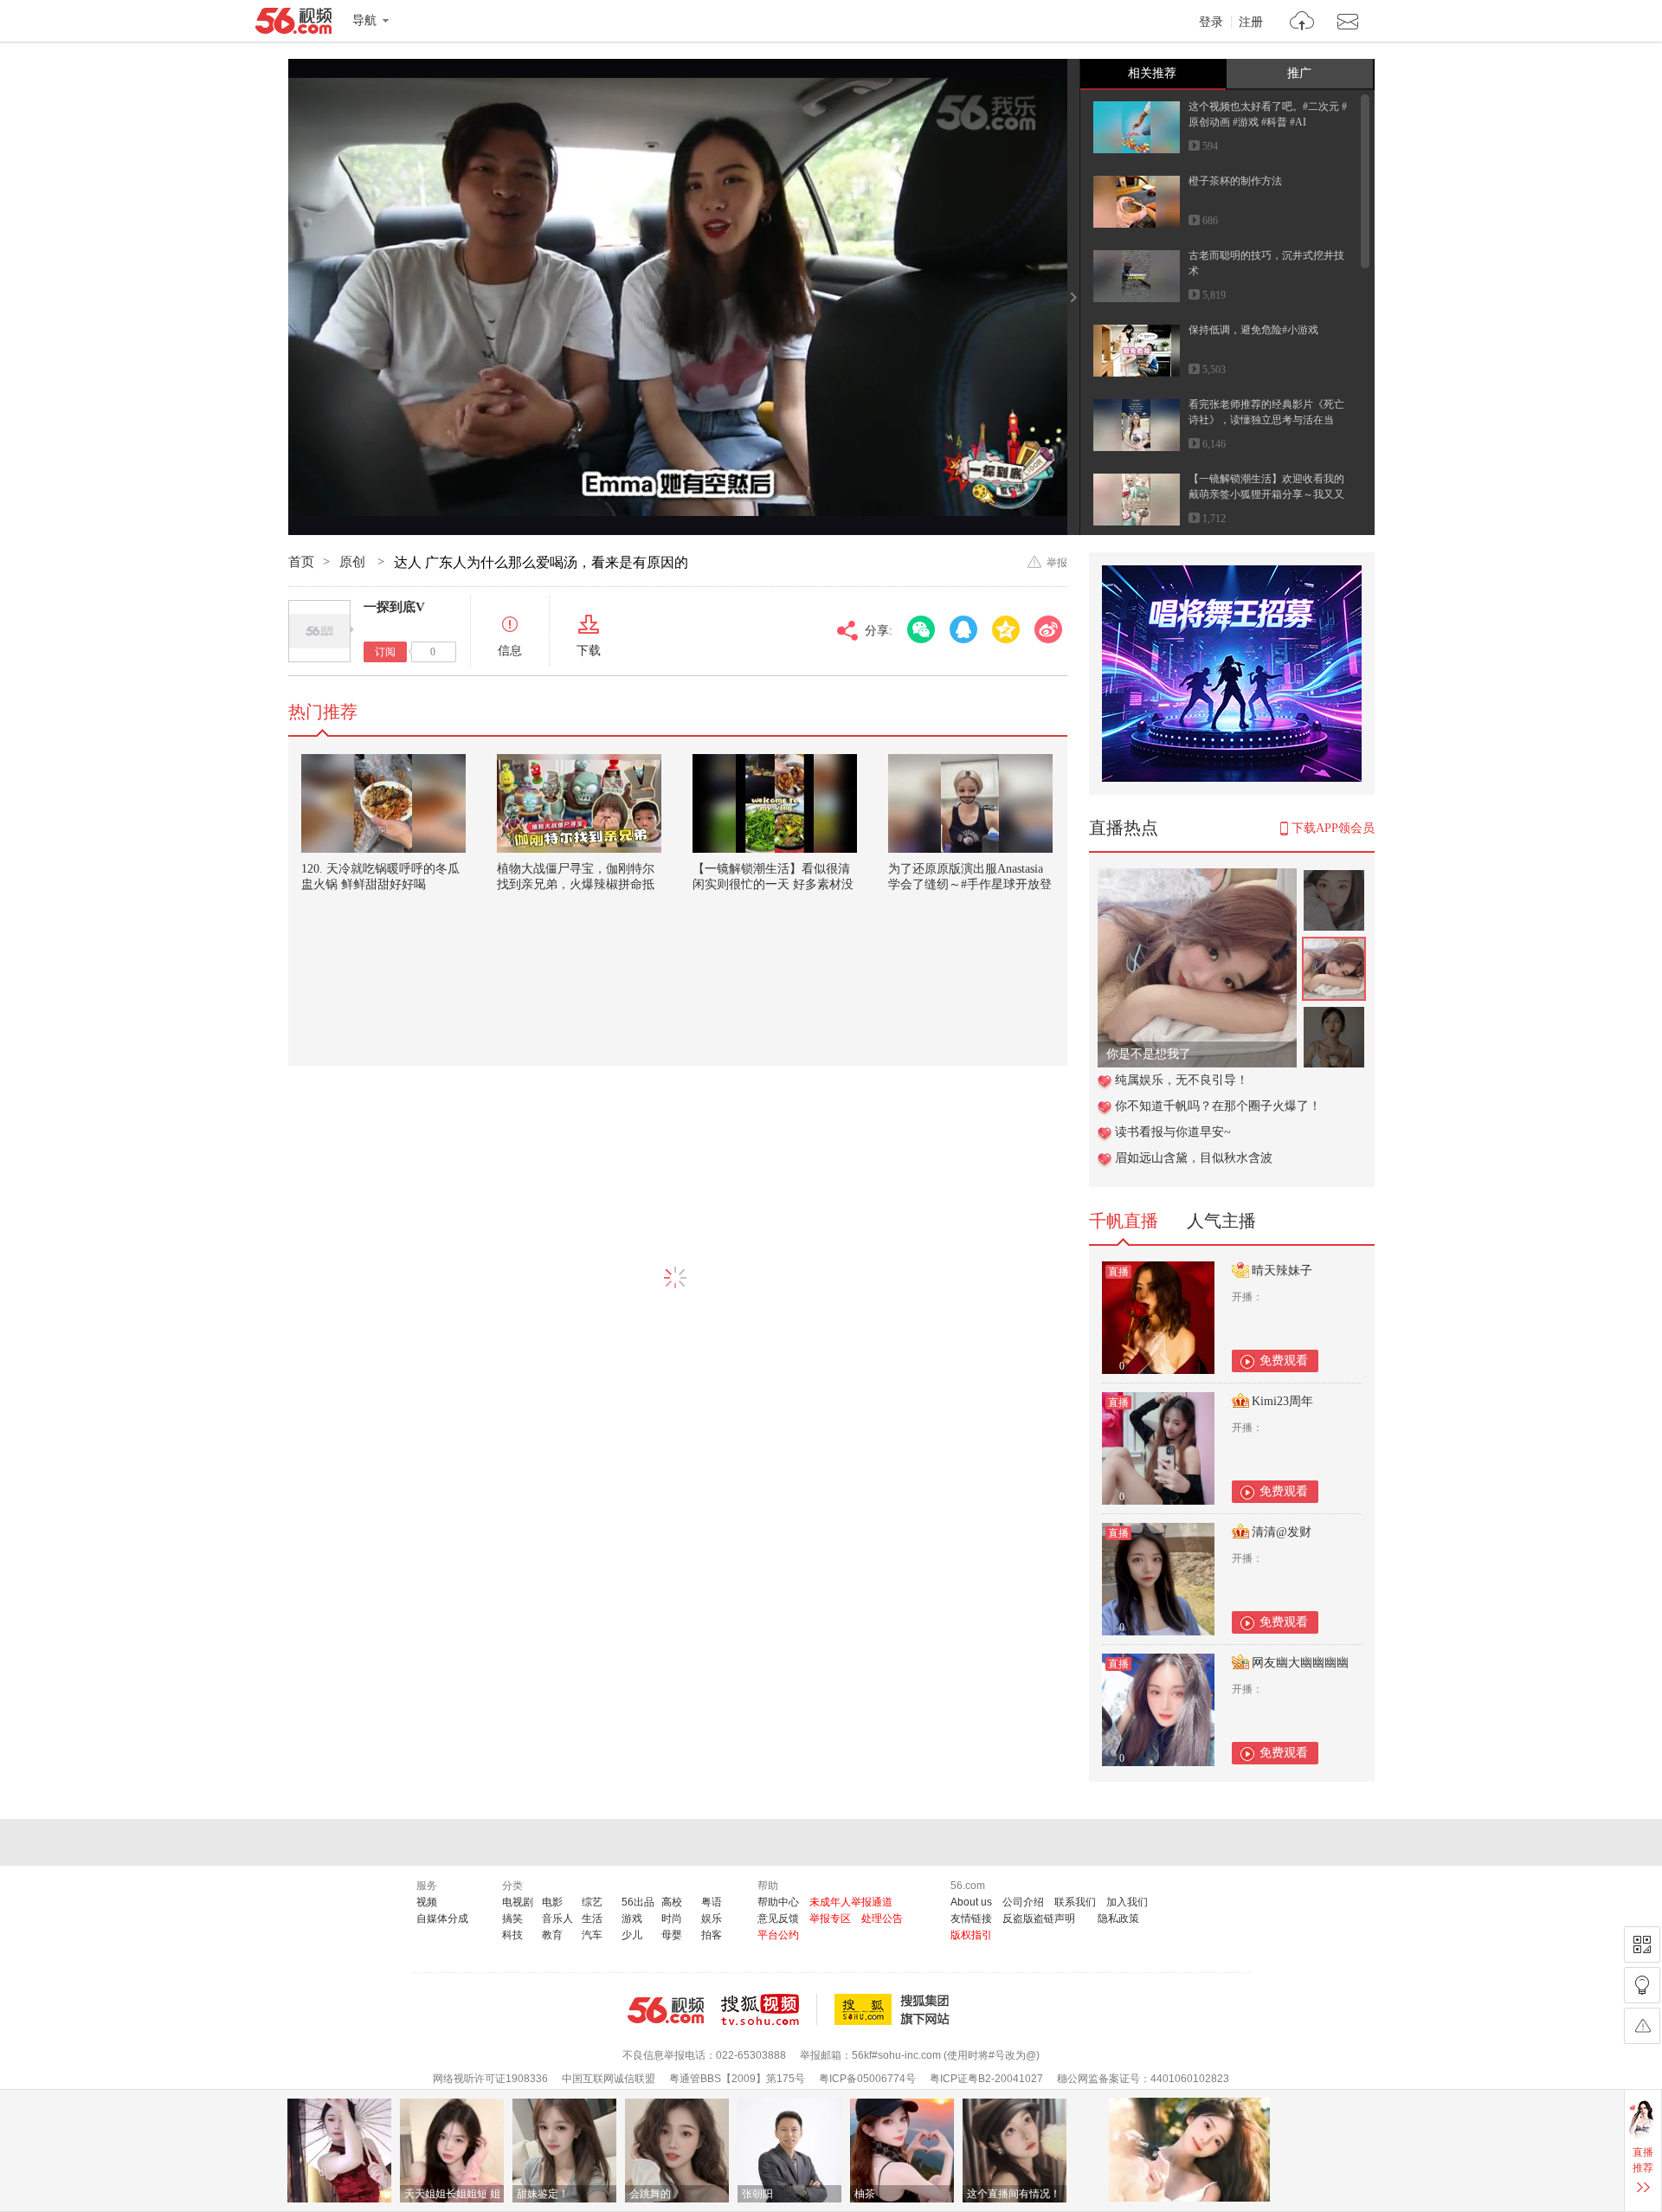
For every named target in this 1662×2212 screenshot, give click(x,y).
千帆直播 (1124, 1221)
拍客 (712, 1935)
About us (971, 1902)
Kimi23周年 (1282, 1401)
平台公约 (778, 1935)
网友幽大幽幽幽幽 (1300, 1663)
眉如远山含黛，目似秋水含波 (1194, 1158)
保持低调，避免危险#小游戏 (1253, 330)
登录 (1211, 23)
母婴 (672, 1935)
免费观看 (1284, 1361)
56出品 (638, 1902)
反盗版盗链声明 (1039, 1919)
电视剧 (518, 1902)
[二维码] (1642, 1944)
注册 (1251, 23)
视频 (427, 1902)
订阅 (385, 652)
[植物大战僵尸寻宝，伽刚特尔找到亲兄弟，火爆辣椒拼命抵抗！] (579, 803)
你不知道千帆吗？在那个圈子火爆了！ (1218, 1106)
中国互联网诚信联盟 (609, 2079)
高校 (672, 1902)
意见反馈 (778, 1919)
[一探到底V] (319, 631)
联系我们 (1075, 1902)
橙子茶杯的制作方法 (1235, 181)
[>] (1302, 23)
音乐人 (557, 1919)
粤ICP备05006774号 (867, 2079)
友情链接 (971, 1919)
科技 (512, 1935)
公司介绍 (1023, 1902)
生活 (592, 1919)
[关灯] (1642, 1985)
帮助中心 (778, 1902)
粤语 (712, 1902)
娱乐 (712, 1919)
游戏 (632, 1919)
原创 (354, 562)
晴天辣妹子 (1282, 1270)
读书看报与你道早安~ (1173, 1132)
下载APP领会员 (1333, 828)
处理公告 (882, 1919)
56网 (666, 2010)
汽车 (592, 1935)
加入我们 (1127, 1902)
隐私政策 (1118, 1919)
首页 (301, 562)
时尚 (672, 1919)
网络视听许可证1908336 (490, 2079)
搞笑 (512, 1919)
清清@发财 (1282, 1532)
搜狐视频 (769, 2009)
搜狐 (895, 2009)
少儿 (632, 1935)
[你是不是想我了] (1197, 877)
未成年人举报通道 (851, 1902)
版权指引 (971, 1935)
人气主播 (1221, 1221)
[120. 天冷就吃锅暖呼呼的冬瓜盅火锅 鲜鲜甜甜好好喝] (383, 803)
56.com (293, 24)
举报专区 (830, 1919)
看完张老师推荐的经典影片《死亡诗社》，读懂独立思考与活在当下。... (1266, 420)
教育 (552, 1935)
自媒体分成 (442, 1919)
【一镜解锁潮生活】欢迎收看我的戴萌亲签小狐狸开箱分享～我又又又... (1266, 494)
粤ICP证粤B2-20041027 (986, 2079)
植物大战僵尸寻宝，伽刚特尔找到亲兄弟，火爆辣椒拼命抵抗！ (576, 884)
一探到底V (394, 607)
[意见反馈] (1642, 2026)
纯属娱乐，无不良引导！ (1182, 1080)
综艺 (592, 1902)
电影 (552, 1902)
